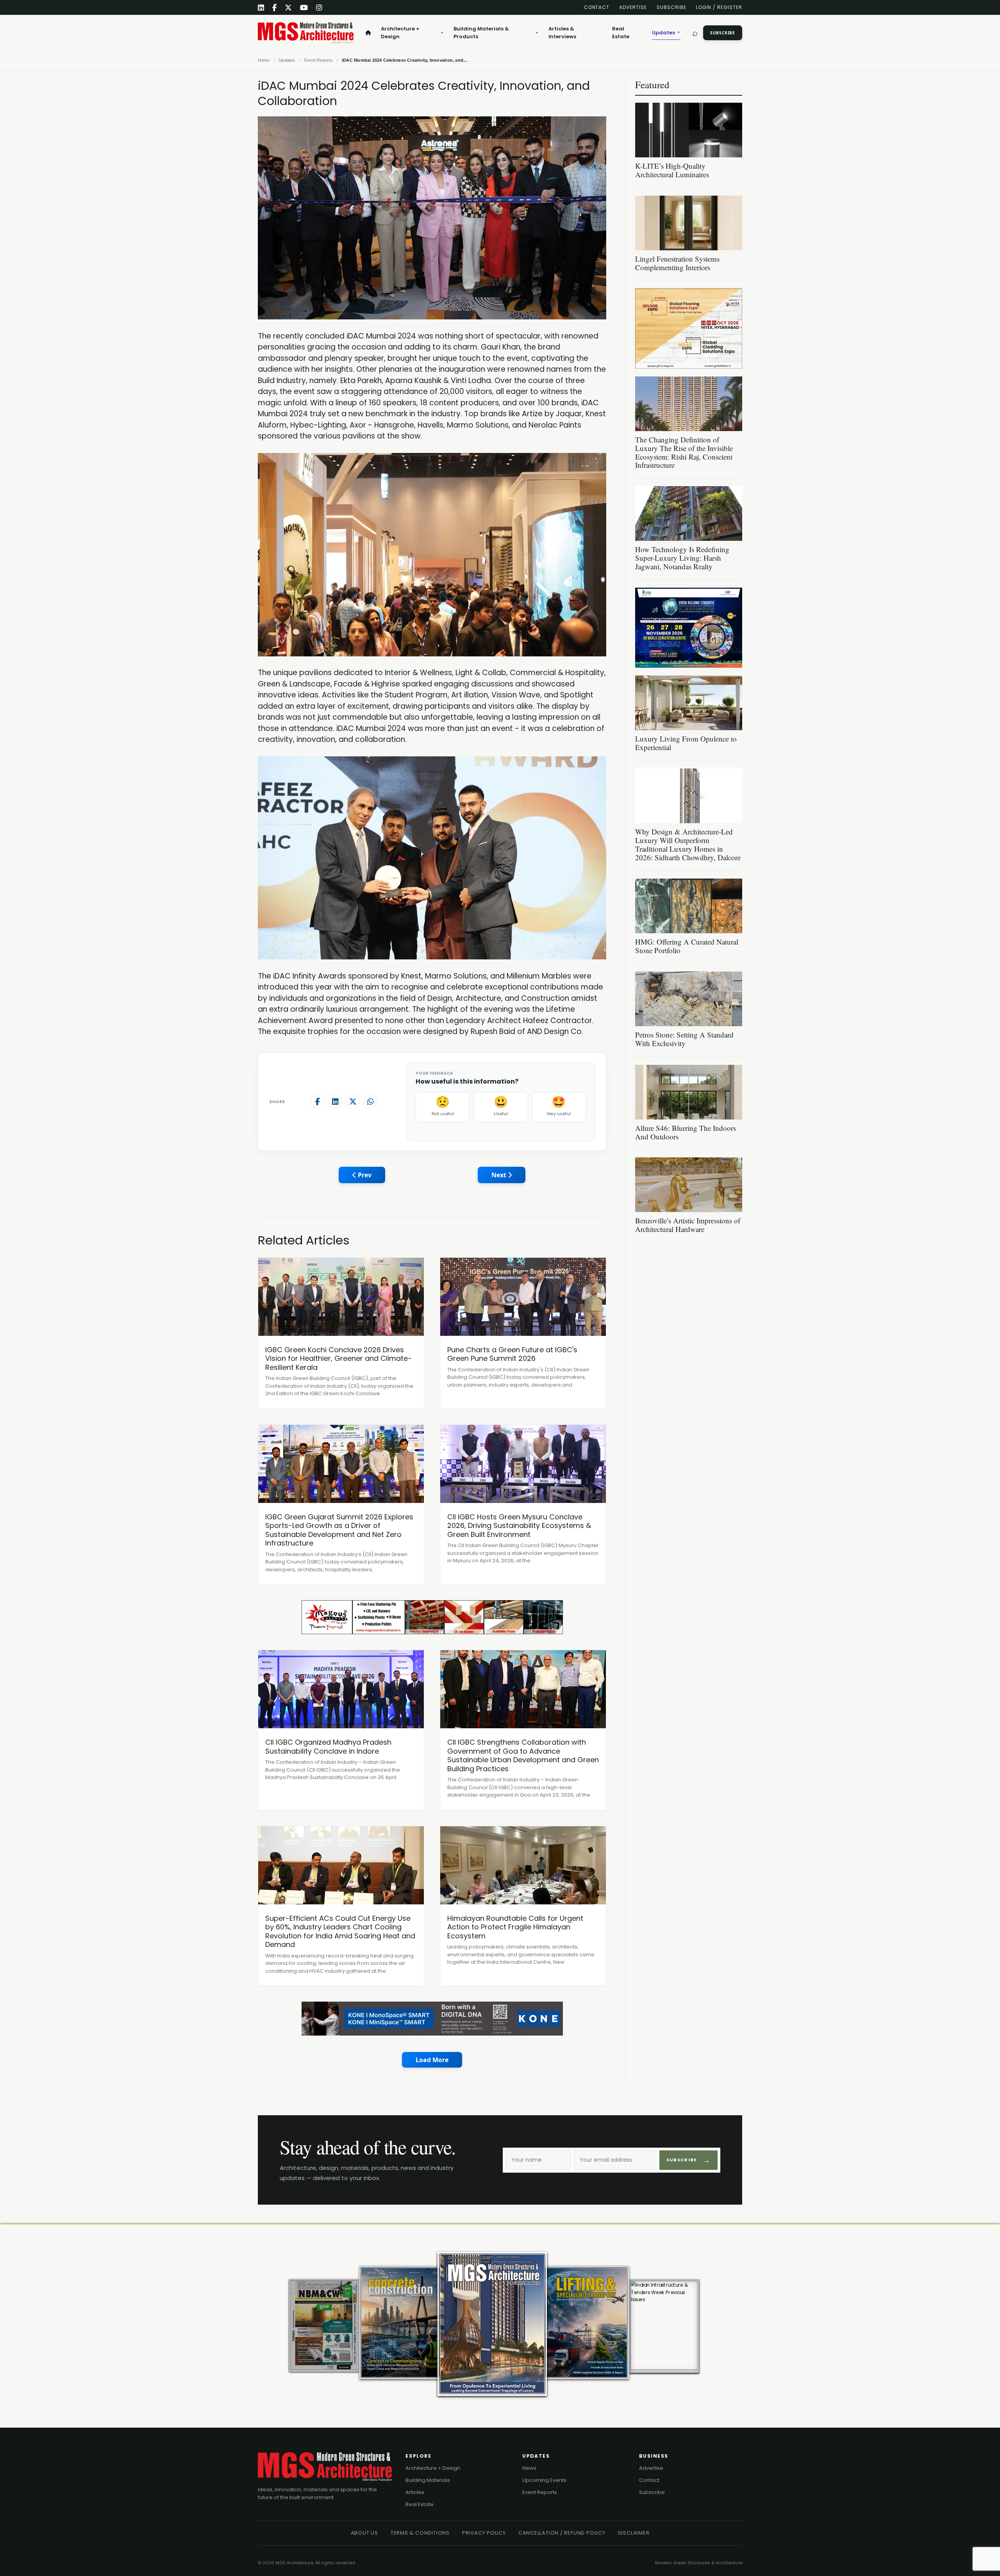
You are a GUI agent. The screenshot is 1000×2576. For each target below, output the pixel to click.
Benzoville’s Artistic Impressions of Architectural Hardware (688, 1225)
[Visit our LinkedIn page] (261, 8)
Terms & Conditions (420, 2533)
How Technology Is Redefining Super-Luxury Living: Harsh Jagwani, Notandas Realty (682, 558)
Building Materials (428, 2480)
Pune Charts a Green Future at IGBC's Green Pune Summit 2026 (512, 1354)
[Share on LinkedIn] (335, 1102)
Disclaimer (634, 2533)
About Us (364, 2533)
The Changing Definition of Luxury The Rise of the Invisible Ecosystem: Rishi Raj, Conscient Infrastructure (684, 452)
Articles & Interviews (562, 33)
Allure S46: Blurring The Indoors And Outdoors (686, 1132)
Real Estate (621, 33)
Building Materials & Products (496, 33)
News (529, 2468)
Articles (415, 2492)
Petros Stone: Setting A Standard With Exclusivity (684, 1039)
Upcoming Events (544, 2480)
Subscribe (671, 7)
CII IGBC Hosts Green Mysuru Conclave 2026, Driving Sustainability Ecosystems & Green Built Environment (519, 1526)
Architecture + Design (412, 33)
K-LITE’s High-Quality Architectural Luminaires (672, 170)
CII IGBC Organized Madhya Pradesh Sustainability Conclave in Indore (328, 1747)
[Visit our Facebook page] (275, 8)
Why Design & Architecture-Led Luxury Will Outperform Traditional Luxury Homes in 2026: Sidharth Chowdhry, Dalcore (688, 844)
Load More (432, 2060)
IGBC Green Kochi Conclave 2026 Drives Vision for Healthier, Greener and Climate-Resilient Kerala (338, 1358)
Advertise (633, 7)
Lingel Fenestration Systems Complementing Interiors (677, 263)
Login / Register (719, 7)
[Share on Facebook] (318, 1102)
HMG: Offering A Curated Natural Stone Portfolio (687, 946)
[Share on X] (353, 1102)
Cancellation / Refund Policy (562, 2533)
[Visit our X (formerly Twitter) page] (288, 8)
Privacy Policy (484, 2533)
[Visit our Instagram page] (319, 8)
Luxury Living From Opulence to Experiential (686, 743)
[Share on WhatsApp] (370, 1102)
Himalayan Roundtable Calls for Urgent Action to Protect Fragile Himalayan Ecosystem (515, 1927)
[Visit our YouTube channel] (304, 8)
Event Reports (540, 2492)
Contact (597, 7)
